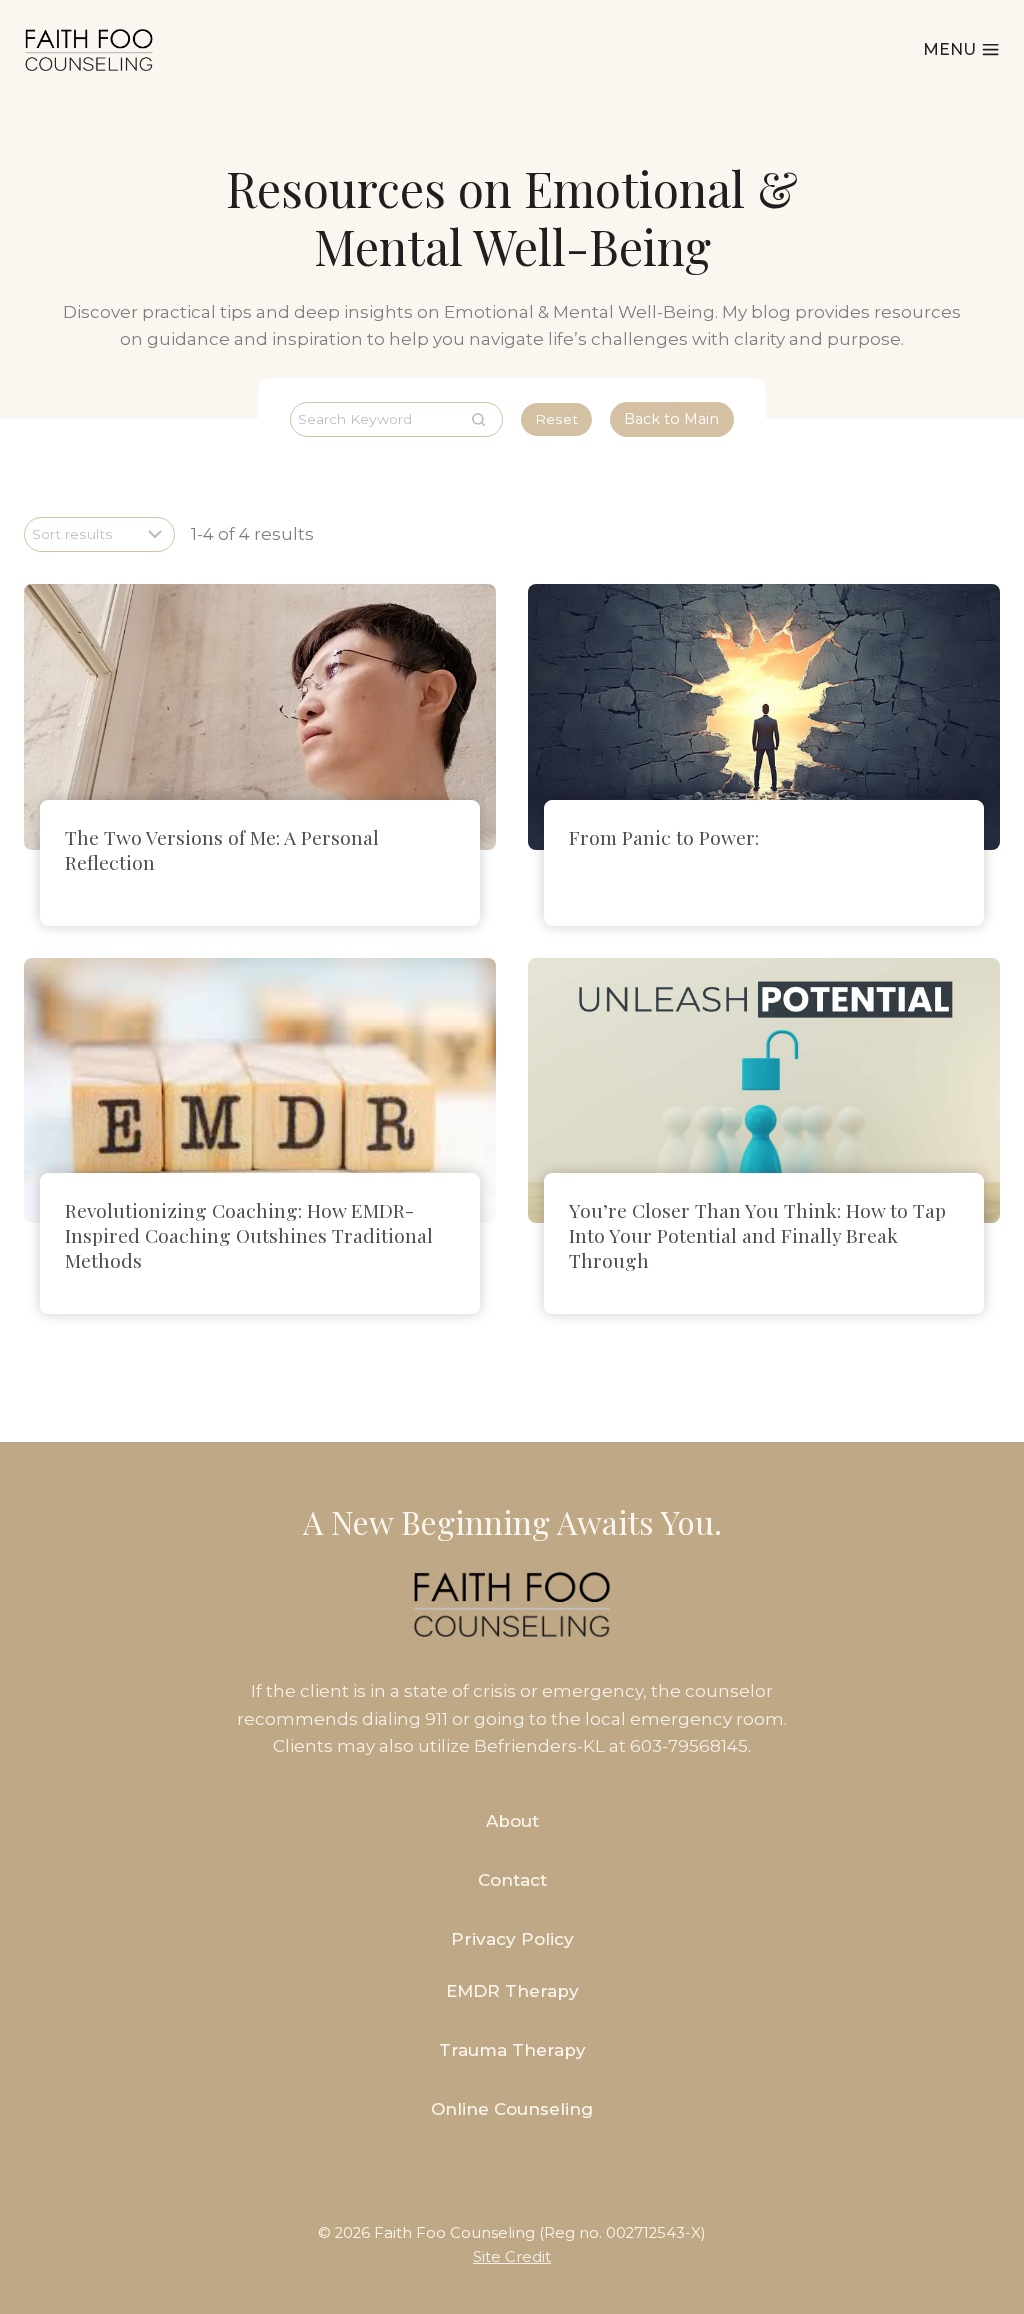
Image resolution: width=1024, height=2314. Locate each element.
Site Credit (512, 2257)
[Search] (478, 419)
